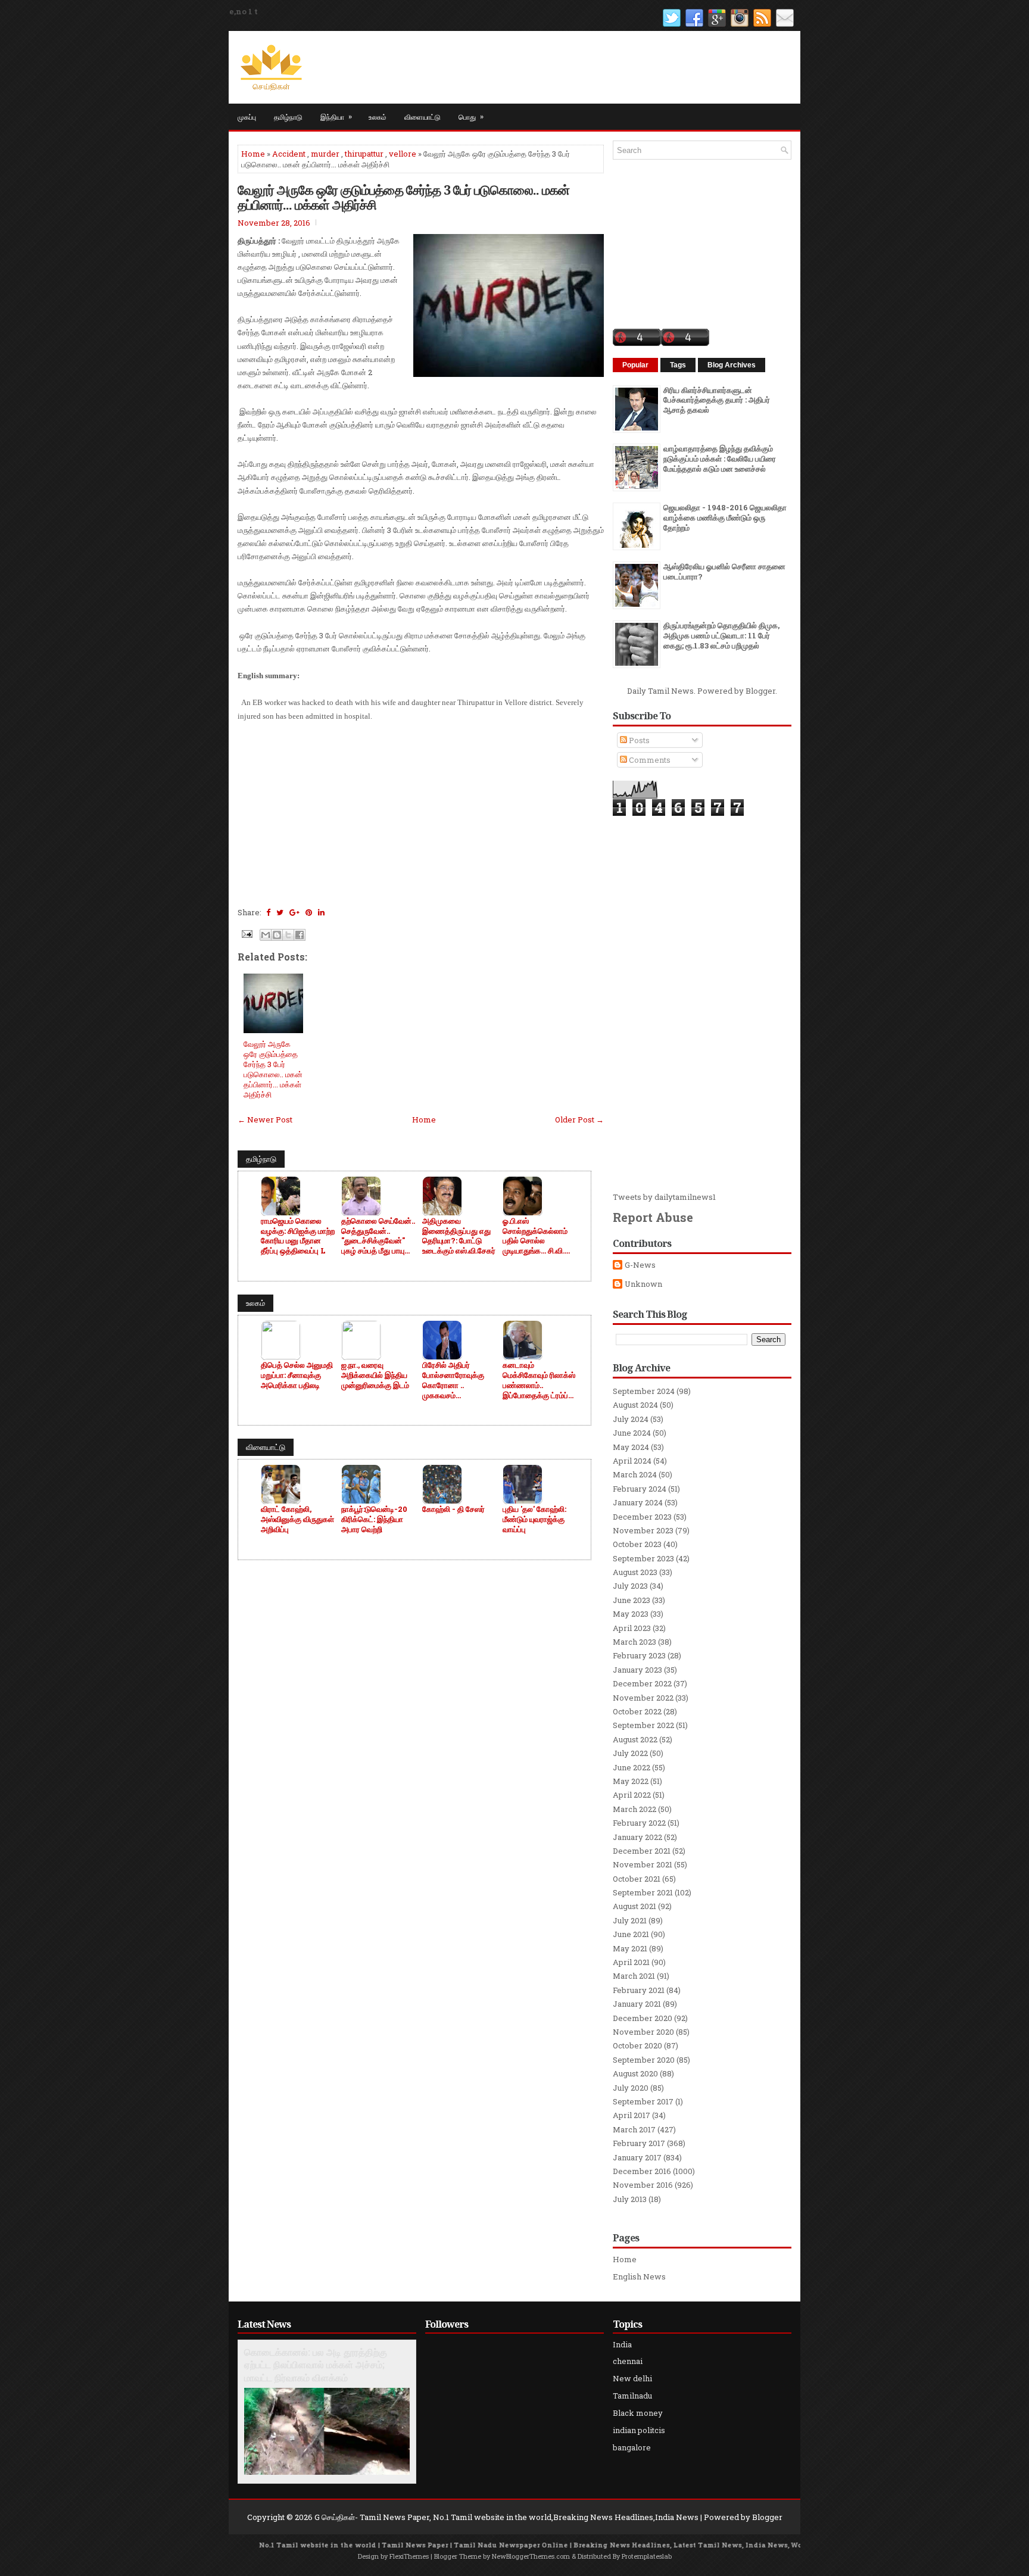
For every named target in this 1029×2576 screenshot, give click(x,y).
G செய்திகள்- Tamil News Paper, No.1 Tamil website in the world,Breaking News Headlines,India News (506, 2517)
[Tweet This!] (280, 912)
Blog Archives (732, 365)
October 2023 (637, 1544)
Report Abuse (653, 1217)
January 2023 (637, 1670)
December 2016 (642, 2171)
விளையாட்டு (422, 116)
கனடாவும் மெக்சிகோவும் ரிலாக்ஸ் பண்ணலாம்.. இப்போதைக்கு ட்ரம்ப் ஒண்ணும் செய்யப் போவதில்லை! (539, 1380)
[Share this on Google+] (294, 912)
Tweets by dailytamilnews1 (664, 1197)
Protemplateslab (647, 2556)
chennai (628, 2361)
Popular (635, 365)
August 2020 (635, 2073)
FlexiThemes (409, 2556)
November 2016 (643, 2185)
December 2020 (643, 2018)
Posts (638, 740)
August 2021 (634, 1906)
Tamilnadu (632, 2396)
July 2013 (630, 2199)
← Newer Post (265, 1119)
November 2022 (643, 1698)
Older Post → (579, 1119)
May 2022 (631, 1781)
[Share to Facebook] (300, 935)
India (622, 2344)
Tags (678, 365)
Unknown (643, 1284)
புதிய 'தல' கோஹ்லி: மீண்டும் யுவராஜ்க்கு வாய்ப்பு (534, 1519)
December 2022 (642, 1683)
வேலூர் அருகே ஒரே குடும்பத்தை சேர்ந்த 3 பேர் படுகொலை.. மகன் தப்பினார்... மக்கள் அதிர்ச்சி (403, 197)
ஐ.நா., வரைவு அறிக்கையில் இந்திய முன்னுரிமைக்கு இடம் (375, 1375)
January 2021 (637, 2004)
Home (253, 154)
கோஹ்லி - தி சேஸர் (453, 1509)
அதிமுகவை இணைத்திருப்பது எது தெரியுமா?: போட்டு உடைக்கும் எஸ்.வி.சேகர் (459, 1236)
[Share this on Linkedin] (321, 912)
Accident (289, 154)
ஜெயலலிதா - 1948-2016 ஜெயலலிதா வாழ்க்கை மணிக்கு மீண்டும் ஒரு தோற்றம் (725, 517)
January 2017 (637, 2157)
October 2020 (637, 2045)
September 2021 (643, 1892)
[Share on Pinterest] (309, 912)
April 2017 (632, 2115)
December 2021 (642, 1851)
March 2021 (634, 1976)
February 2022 (639, 1823)
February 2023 (639, 1655)
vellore (403, 154)
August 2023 (635, 1572)
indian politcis (639, 2430)
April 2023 (632, 1628)
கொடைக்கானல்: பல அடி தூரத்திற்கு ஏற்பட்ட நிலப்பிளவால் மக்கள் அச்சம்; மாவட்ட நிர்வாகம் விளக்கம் (316, 2365)
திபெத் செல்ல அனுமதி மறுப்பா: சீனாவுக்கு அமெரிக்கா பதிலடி (297, 1375)
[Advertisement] (421, 819)
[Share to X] (288, 935)
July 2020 (631, 2088)
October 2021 (637, 1879)
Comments (649, 760)
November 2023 (643, 1530)
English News (639, 2276)
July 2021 (630, 1920)
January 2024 (638, 1502)
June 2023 (632, 1600)
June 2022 (632, 1767)
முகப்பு (247, 116)
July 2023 (630, 1586)
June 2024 (632, 1433)
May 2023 (631, 1614)
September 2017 (643, 2101)
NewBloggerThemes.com (531, 2556)
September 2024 (644, 1391)
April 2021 (631, 1962)
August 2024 (635, 1405)
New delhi (632, 2378)
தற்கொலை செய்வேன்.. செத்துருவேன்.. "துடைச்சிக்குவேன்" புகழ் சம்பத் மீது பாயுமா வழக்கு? (378, 1236)
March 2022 (634, 1809)
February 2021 (639, 1990)
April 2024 (632, 1461)
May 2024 (631, 1447)
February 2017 (639, 2143)
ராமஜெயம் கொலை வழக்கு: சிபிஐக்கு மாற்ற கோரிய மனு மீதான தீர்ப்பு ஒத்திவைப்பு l (298, 1236)
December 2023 (642, 1517)
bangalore (632, 2447)
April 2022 (632, 1795)
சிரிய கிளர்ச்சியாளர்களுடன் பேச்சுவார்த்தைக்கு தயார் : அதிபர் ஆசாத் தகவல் (717, 400)
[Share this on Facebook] (268, 912)
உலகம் (378, 116)
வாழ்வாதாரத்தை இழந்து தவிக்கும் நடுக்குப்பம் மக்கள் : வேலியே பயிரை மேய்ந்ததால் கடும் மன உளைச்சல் (720, 459)
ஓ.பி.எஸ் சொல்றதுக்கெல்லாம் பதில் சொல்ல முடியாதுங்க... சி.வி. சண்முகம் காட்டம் (535, 1236)
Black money (638, 2413)
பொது (471, 116)
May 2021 (630, 1948)
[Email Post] (246, 933)
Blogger (760, 691)
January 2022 (637, 1837)
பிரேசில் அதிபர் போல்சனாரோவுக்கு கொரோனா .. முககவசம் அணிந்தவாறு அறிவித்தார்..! (453, 1380)
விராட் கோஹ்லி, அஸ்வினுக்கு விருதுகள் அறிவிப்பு (297, 1519)
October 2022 (637, 1711)
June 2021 (631, 1934)
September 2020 (644, 2060)
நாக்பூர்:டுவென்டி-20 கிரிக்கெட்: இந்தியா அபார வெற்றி (374, 1519)
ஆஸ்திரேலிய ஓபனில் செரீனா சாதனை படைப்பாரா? (724, 571)
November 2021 (643, 1864)
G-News (640, 1265)
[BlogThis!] (277, 935)
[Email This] (266, 935)
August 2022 (635, 1739)
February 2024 (640, 1489)
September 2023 (643, 1558)
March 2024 (635, 1474)
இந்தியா (336, 116)
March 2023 (634, 1642)
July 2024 (631, 1419)
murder (325, 154)
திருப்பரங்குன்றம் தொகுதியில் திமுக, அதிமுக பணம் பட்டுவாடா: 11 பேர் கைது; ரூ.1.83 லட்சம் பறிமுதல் (721, 635)
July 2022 (630, 1753)
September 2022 (643, 1725)
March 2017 (634, 2129)
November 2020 (643, 2032)
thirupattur (364, 154)
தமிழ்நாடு (288, 116)
